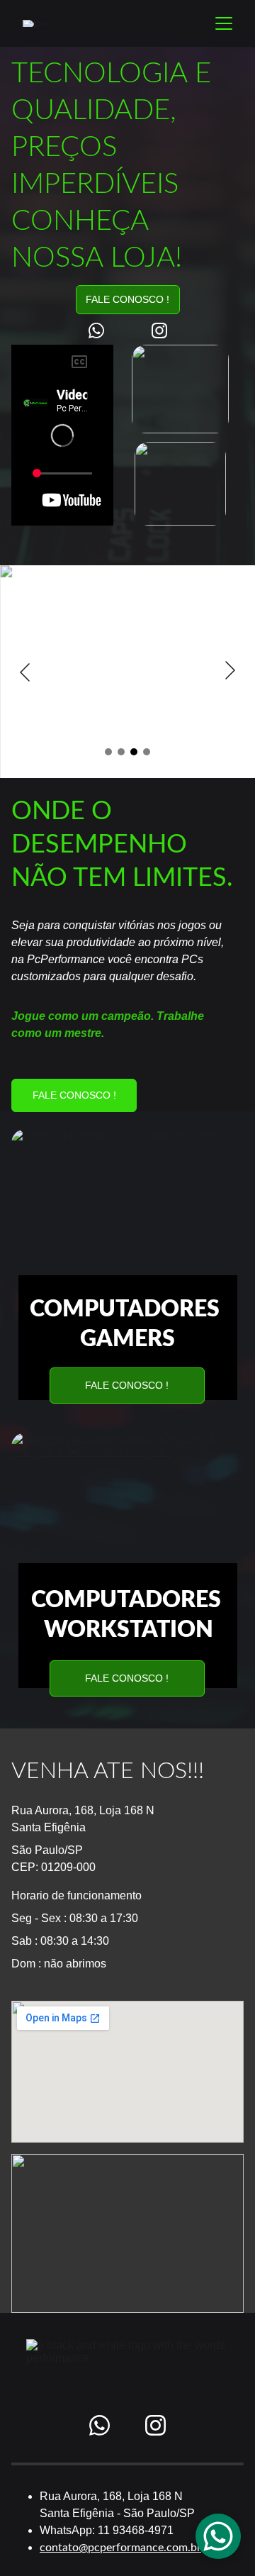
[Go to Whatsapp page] (103, 331)
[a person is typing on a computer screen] (127, 1209)
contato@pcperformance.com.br (120, 2548)
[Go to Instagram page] (159, 331)
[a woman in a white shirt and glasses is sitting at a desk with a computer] (127, 1512)
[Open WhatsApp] (218, 2536)
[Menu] (224, 23)
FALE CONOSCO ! (127, 299)
